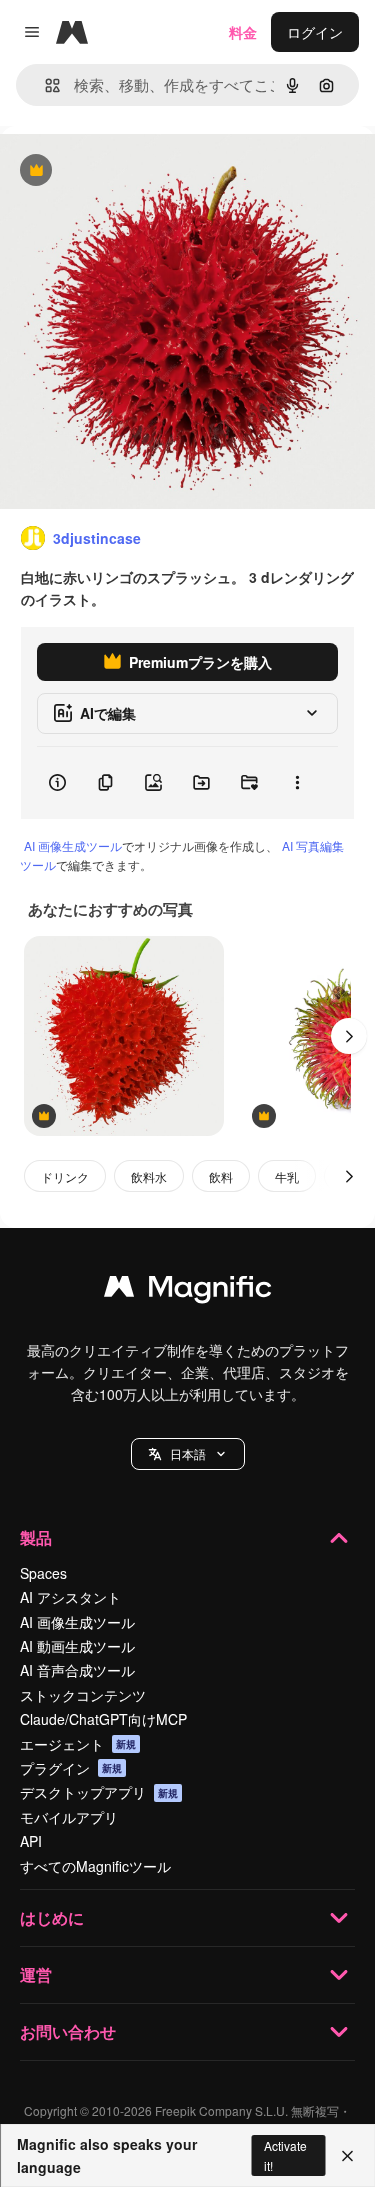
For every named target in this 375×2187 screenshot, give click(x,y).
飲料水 (149, 1176)
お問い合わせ (68, 2031)
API (31, 1841)
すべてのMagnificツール (95, 1866)
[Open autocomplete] (44, 85)
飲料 (221, 1176)
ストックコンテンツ (83, 1695)
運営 (36, 1974)
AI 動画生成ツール (77, 1646)
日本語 (188, 1453)
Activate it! (285, 2155)
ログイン (315, 32)
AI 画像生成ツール (73, 845)
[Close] (347, 2156)
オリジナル (137, 171)
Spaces (43, 1573)
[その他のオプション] (297, 783)
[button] (188, 1454)
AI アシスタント (70, 1597)
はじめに (52, 1917)
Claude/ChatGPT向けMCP (103, 1719)
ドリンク (65, 1176)
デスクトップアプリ (99, 1792)
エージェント (78, 1744)
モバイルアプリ (69, 1817)
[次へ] (349, 1036)
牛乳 (287, 1176)
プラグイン (71, 1768)
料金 (243, 32)
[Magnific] (188, 1291)
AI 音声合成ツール (77, 1670)
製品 (36, 1537)
